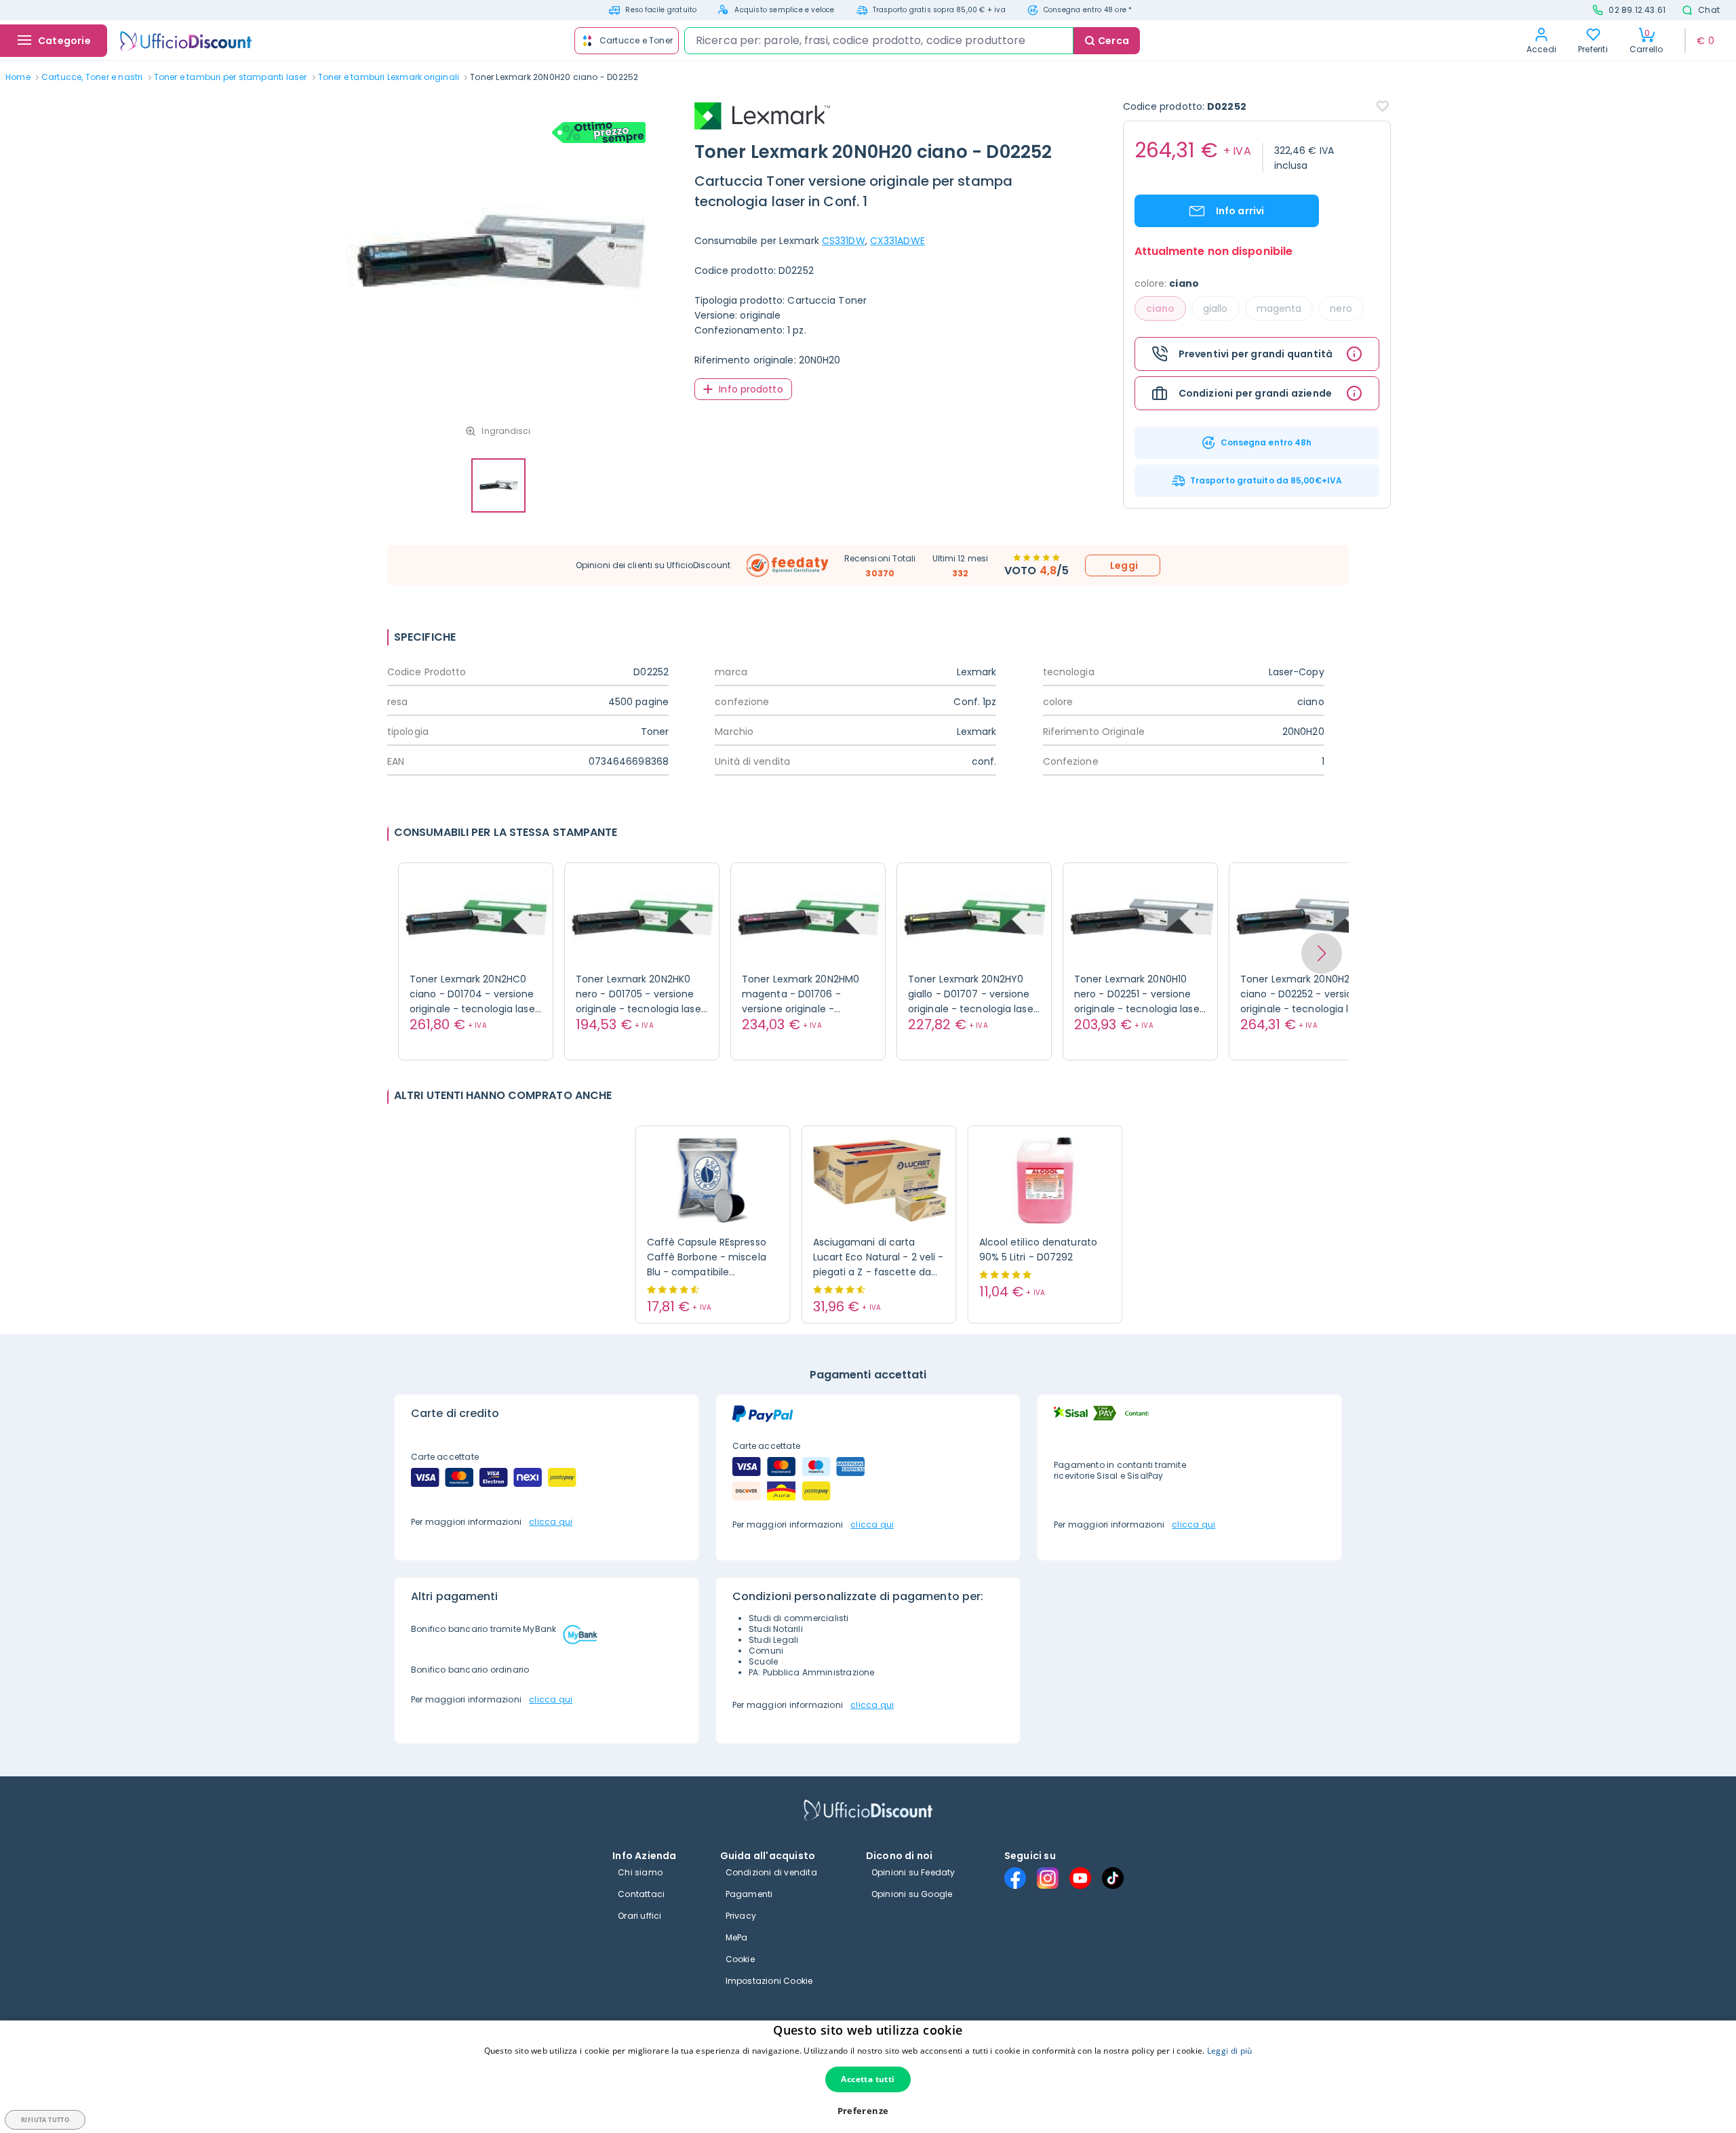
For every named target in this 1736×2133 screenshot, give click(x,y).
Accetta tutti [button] (868, 2079)
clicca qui (551, 1522)
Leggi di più (1230, 2051)
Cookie (740, 1959)
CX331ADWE (897, 241)
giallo (1216, 308)
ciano (1161, 308)
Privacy (741, 1916)
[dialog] (868, 2077)
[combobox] (879, 41)
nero (1341, 308)
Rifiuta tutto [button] (45, 2120)
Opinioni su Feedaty (913, 1872)
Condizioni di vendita (771, 1872)
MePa (737, 1937)
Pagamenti (749, 1894)
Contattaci (641, 1894)
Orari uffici (639, 1916)
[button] (1322, 953)
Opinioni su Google (912, 1894)
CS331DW (844, 241)
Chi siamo (640, 1872)
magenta (1279, 308)
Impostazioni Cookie (769, 1981)
